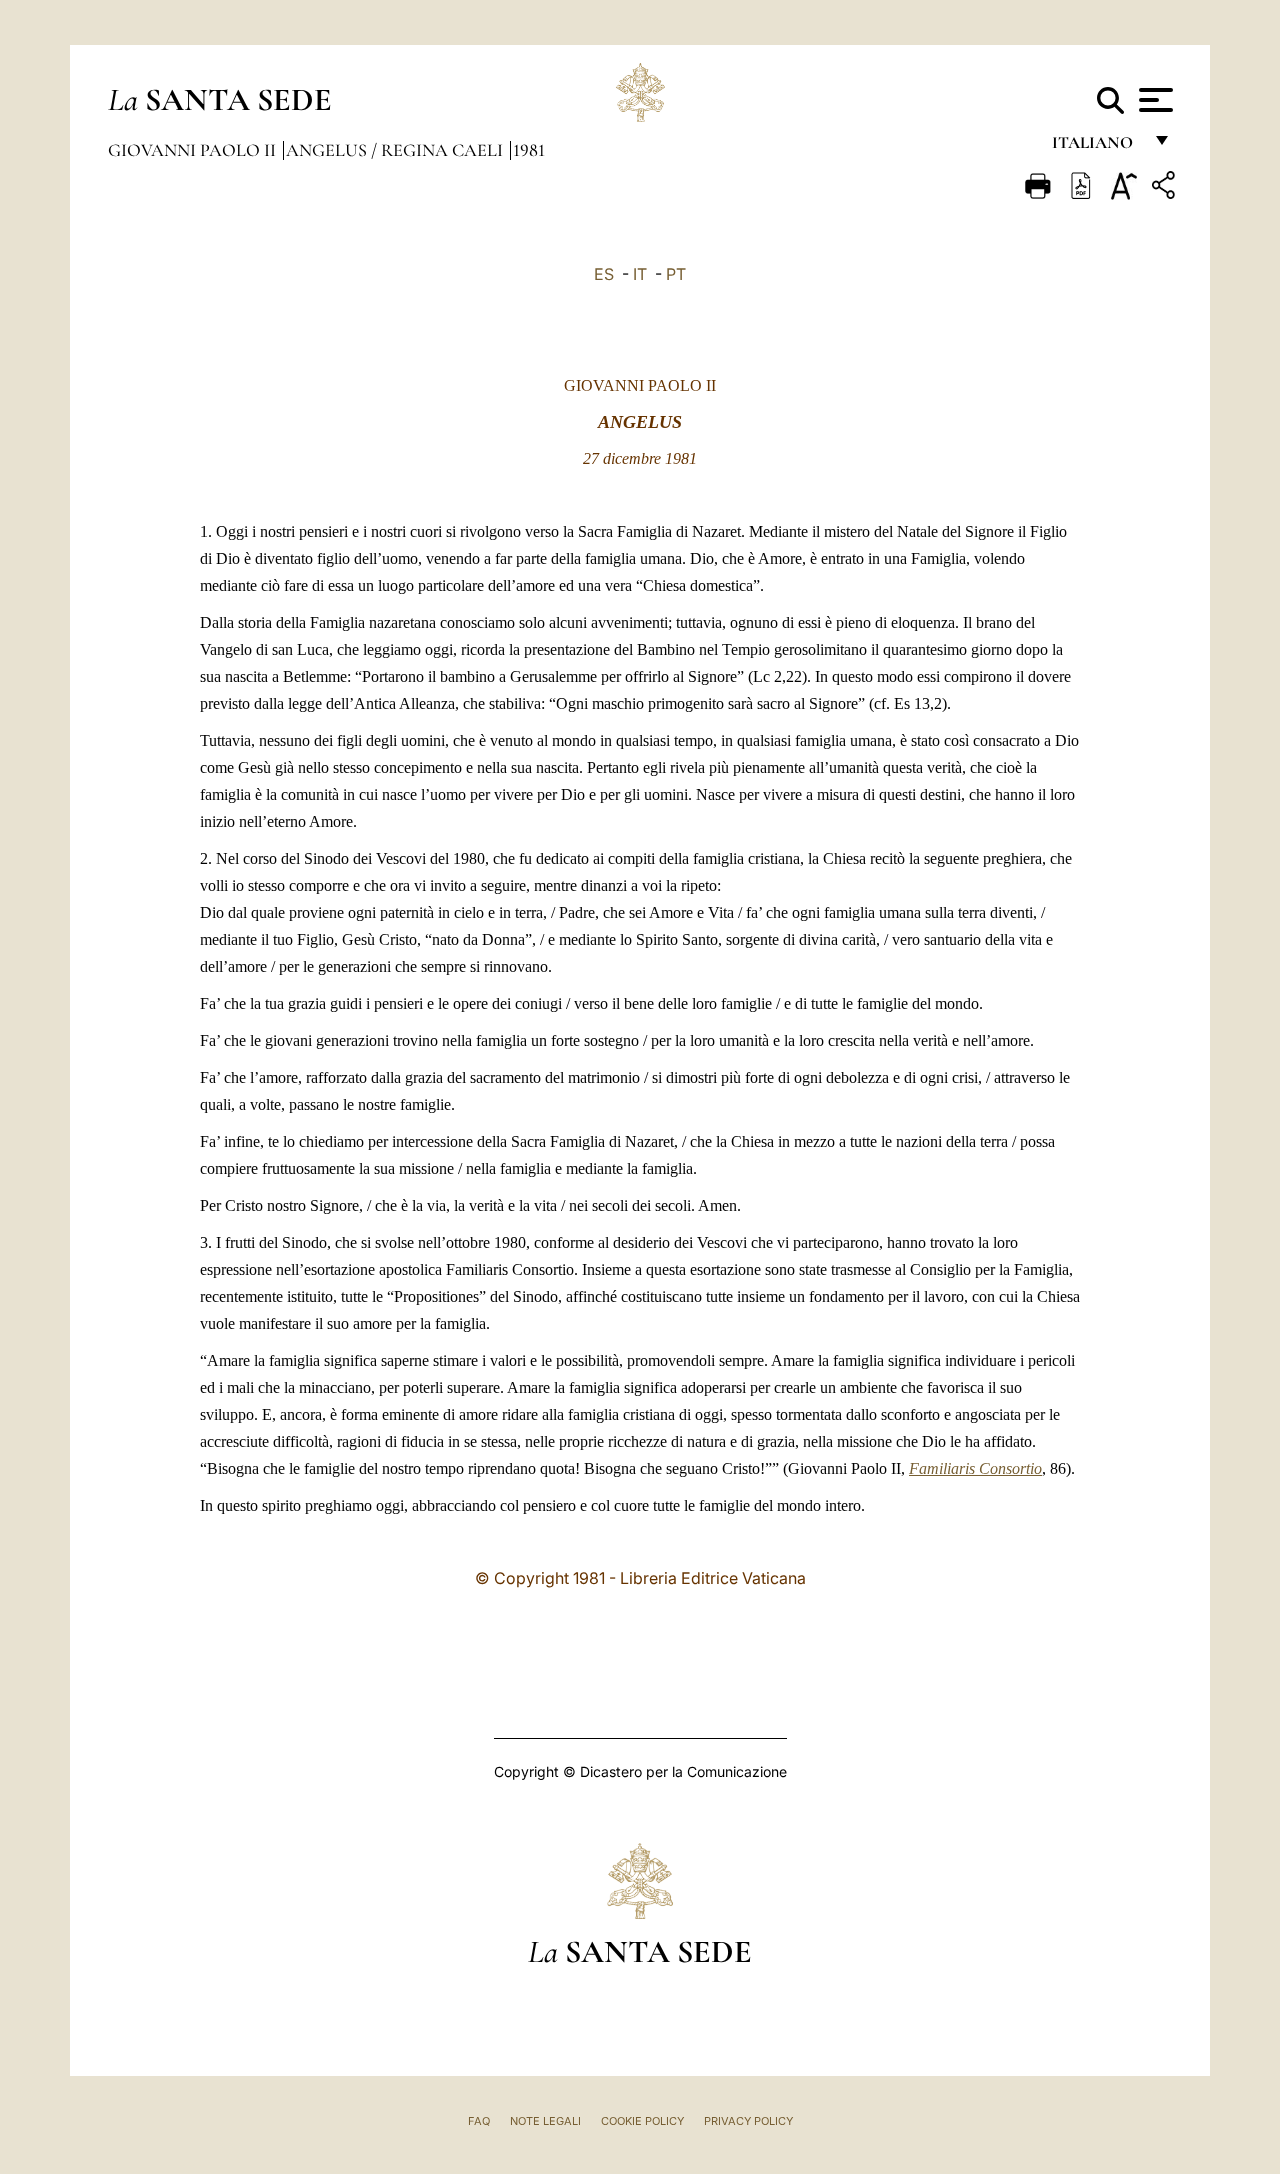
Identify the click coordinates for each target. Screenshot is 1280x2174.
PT (676, 274)
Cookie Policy (642, 2121)
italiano (1096, 147)
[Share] (1166, 188)
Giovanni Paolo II (194, 150)
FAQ (479, 2121)
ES (604, 274)
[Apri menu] (1153, 100)
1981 (529, 150)
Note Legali (545, 2121)
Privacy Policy (748, 2121)
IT (640, 274)
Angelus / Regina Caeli (396, 150)
